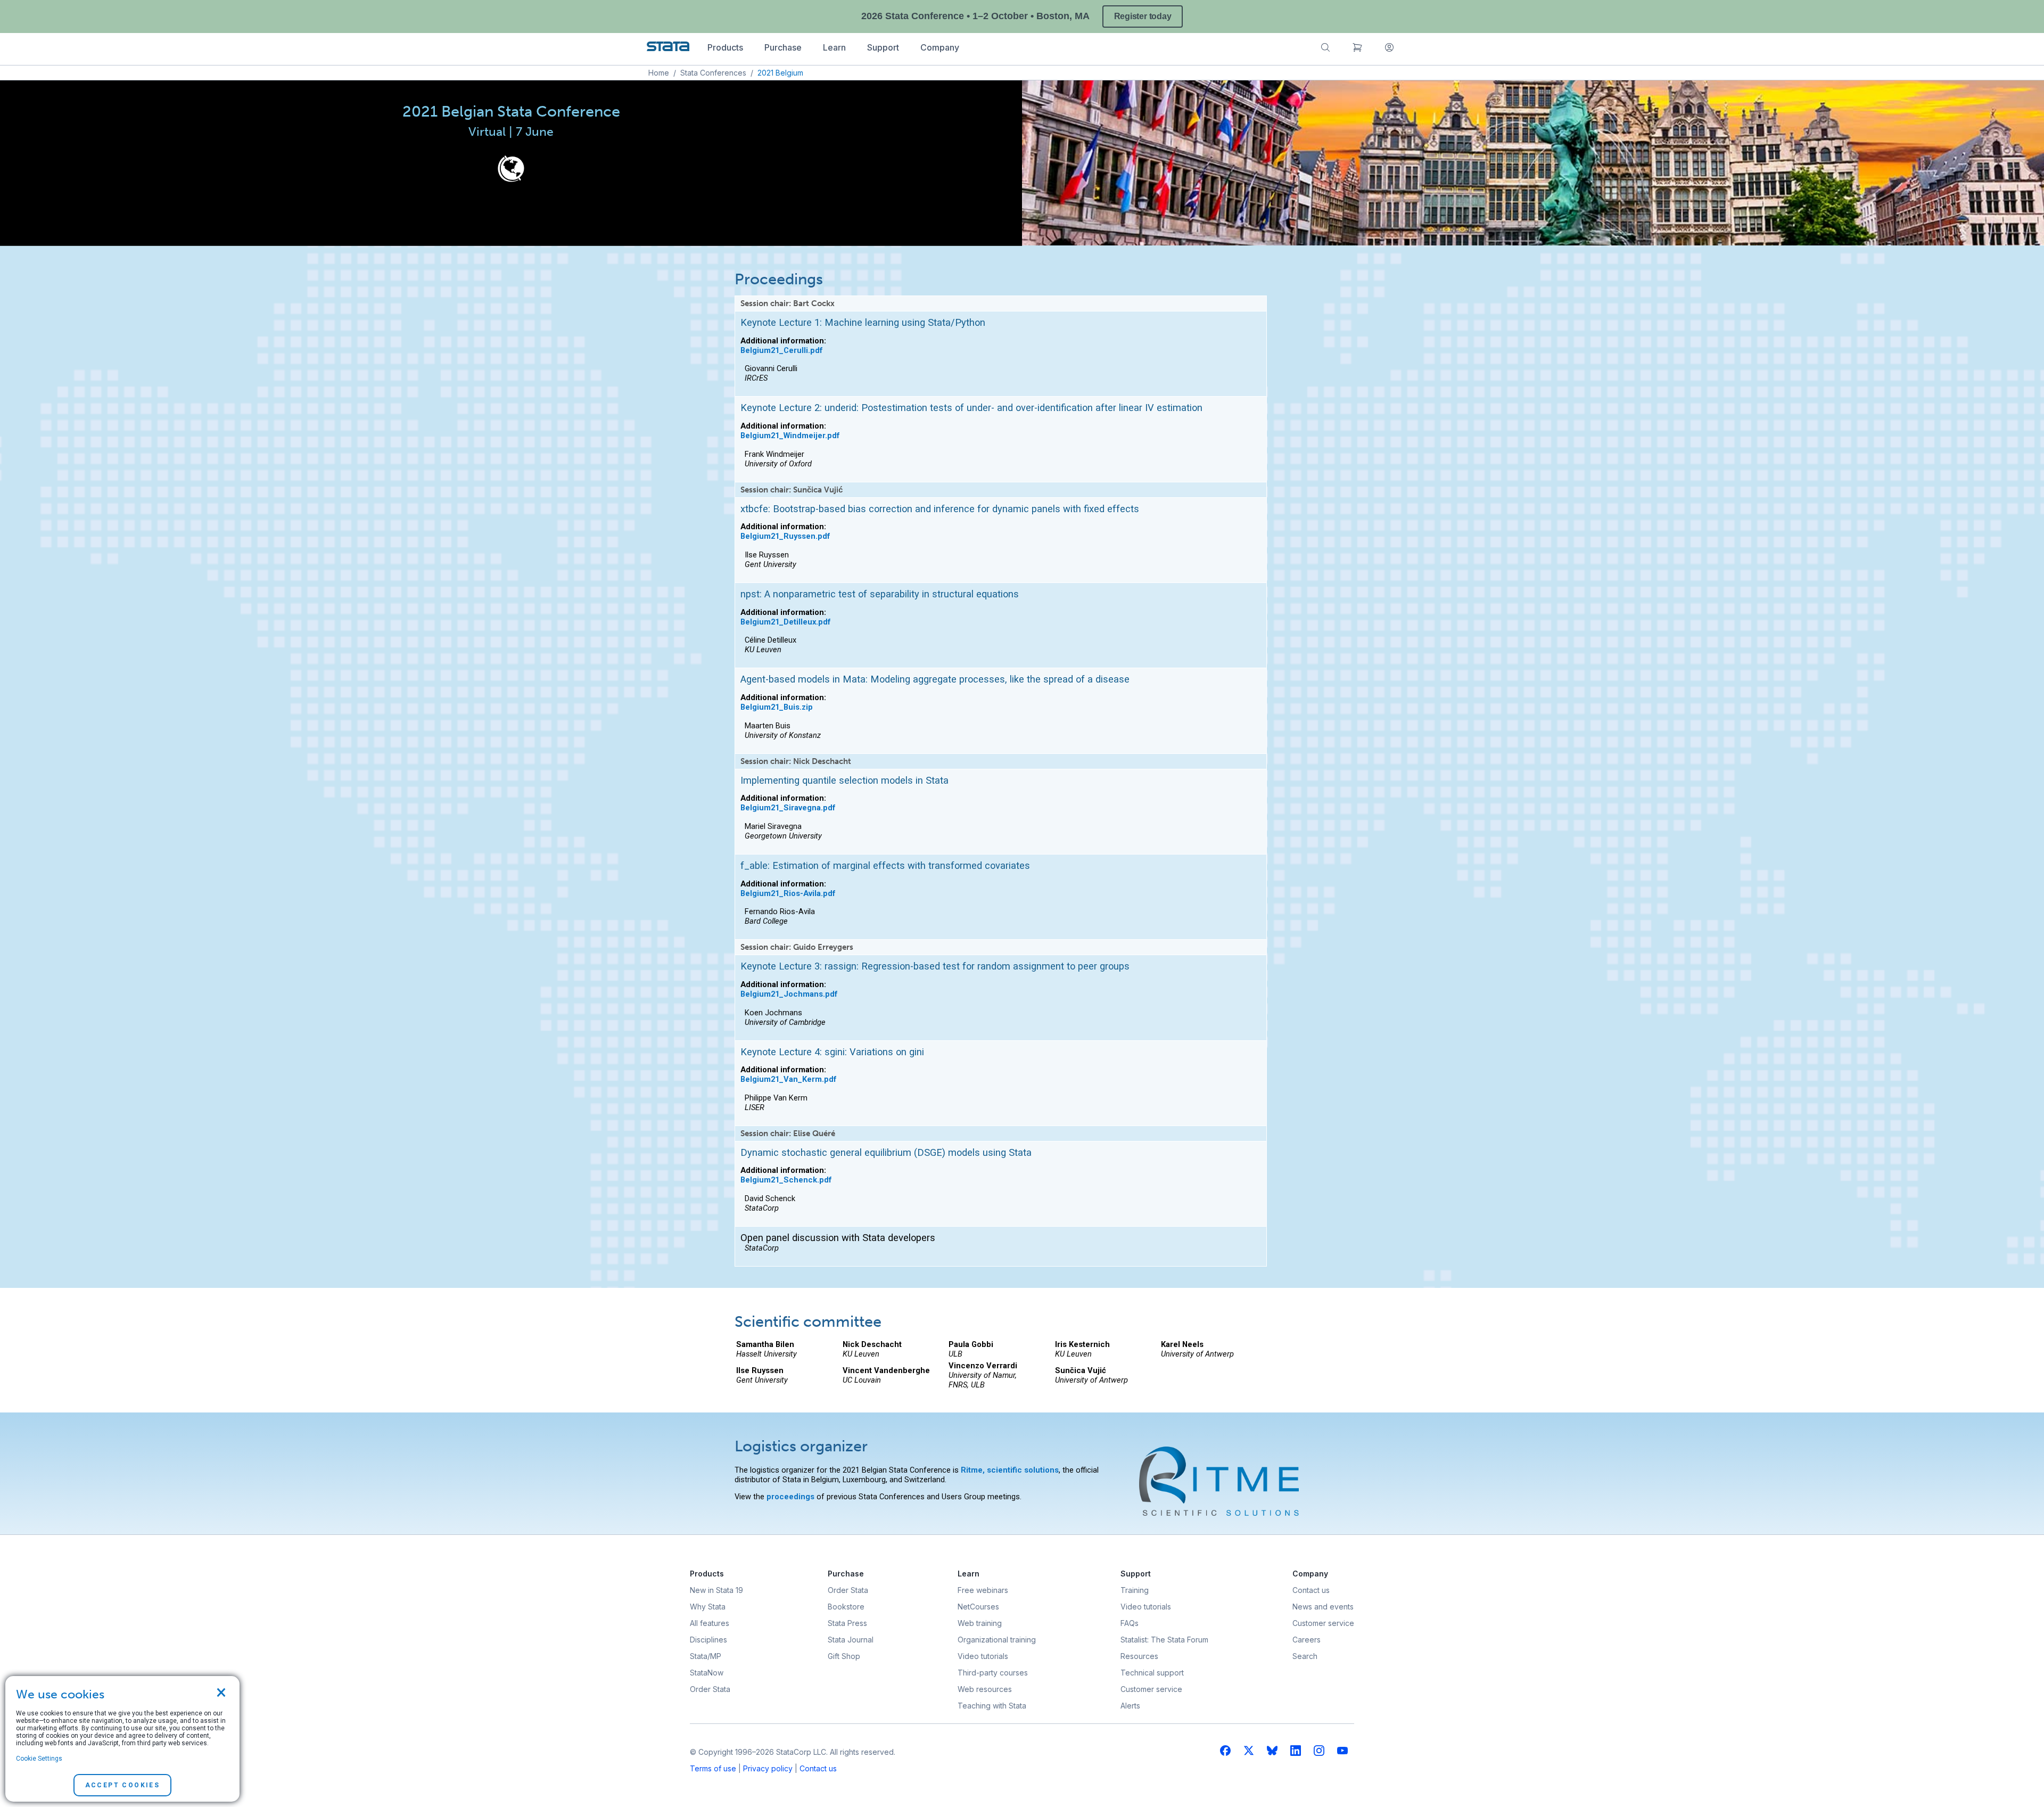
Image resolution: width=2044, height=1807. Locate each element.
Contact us (818, 1768)
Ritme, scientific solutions (1010, 1470)
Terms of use (713, 1768)
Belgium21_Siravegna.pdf (788, 808)
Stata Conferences (713, 73)
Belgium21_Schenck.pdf (786, 1180)
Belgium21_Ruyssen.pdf (785, 536)
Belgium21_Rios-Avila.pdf (788, 893)
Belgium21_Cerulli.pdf (782, 350)
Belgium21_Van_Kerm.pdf (789, 1079)
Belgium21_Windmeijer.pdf (790, 436)
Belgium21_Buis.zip (777, 707)
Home (659, 73)
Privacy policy (768, 1768)
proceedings (790, 1497)
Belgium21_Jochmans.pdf (789, 994)
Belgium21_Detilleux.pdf (786, 622)
